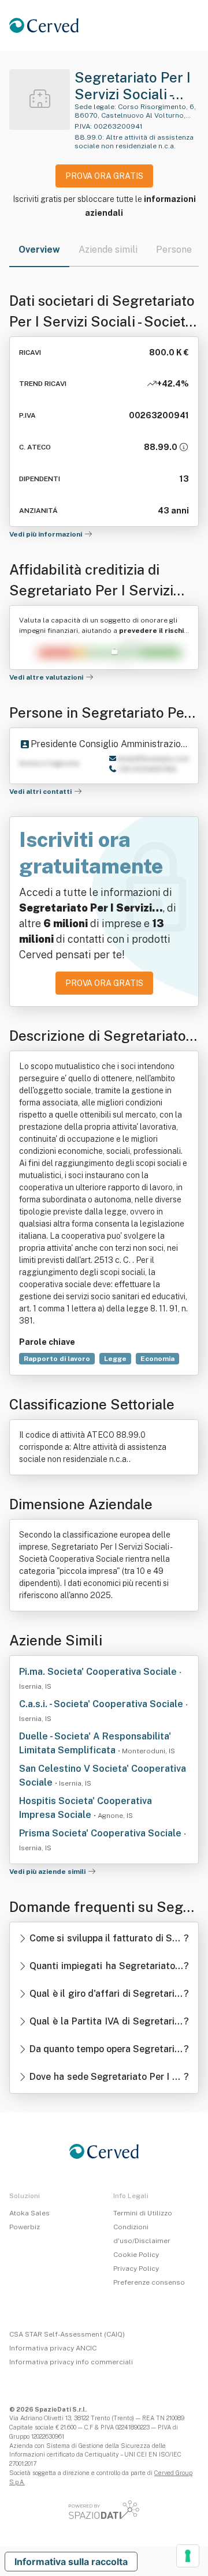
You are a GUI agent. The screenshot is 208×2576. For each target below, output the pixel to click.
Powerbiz (25, 2227)
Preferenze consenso (149, 2282)
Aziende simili (108, 250)
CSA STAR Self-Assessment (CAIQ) (67, 2334)
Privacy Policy (136, 2268)
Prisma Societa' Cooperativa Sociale (101, 1833)
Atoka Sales (29, 2213)
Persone (174, 250)
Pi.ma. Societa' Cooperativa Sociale (99, 1672)
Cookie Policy (136, 2255)
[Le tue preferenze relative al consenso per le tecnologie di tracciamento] (188, 2556)
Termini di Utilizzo (143, 2213)
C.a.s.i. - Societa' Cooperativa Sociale (102, 1704)
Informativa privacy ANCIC (53, 2348)
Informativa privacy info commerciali (71, 2362)
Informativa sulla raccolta (71, 2562)
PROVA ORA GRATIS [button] (104, 176)
